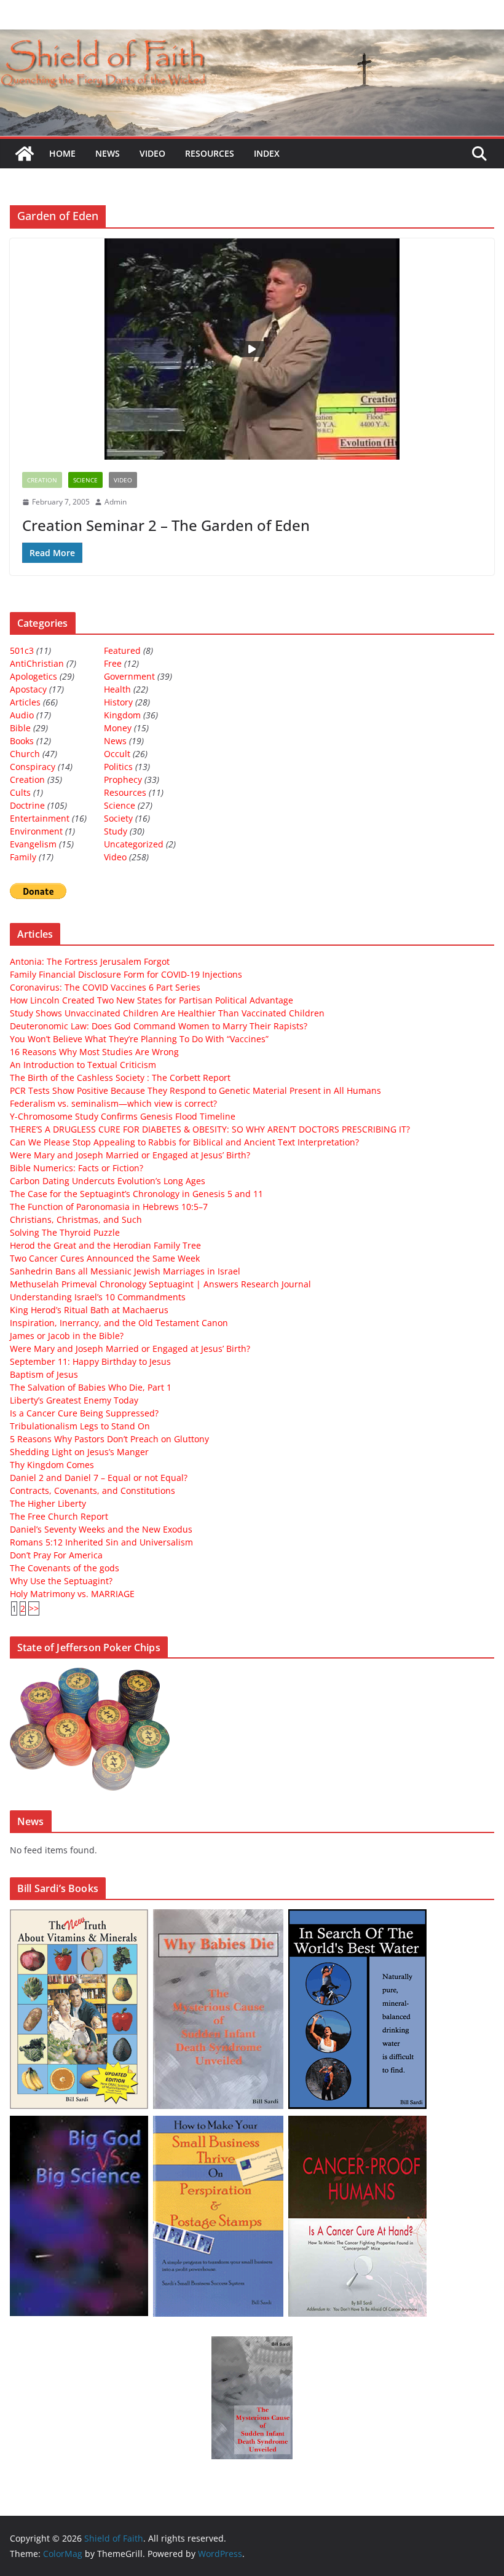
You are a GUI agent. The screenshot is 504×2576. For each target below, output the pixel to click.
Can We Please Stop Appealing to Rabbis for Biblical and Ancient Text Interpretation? (184, 1142)
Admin (116, 502)
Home (62, 153)
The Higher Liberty (48, 1503)
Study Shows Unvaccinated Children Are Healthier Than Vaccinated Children (167, 1013)
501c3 (22, 650)
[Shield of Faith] (25, 154)
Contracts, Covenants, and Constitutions (93, 1490)
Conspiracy (33, 767)
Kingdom (122, 715)
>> (34, 1608)
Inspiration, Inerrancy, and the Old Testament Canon (119, 1323)
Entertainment (40, 818)
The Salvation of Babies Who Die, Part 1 (91, 1387)
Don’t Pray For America (56, 1555)
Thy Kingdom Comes (52, 1465)
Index (267, 153)
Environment (36, 831)
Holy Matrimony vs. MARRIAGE (72, 1594)
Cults (20, 792)
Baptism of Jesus (44, 1374)
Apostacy (28, 689)
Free (113, 663)
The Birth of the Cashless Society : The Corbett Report (120, 1078)
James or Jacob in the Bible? (67, 1336)
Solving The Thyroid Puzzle (65, 1232)
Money (118, 728)
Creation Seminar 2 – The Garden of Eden (166, 525)
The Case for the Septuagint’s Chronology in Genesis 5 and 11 (136, 1194)
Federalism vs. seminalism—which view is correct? (113, 1103)
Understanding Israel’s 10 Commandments (98, 1297)
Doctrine (27, 805)
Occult (117, 754)
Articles (25, 702)
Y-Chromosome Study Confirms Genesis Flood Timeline (123, 1116)
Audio (22, 715)
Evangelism (33, 844)
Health (117, 689)
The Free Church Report (59, 1516)
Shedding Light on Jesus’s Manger (79, 1452)
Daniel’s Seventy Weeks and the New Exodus (101, 1529)
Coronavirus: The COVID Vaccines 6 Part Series (105, 987)
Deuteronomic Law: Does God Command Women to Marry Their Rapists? (159, 1026)
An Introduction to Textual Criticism (83, 1065)
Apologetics (33, 676)
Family (23, 857)
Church (25, 754)
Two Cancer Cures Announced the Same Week (105, 1258)
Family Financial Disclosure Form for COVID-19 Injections (126, 974)
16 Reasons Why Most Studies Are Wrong (94, 1052)
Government (129, 676)
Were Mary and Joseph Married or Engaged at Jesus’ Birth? (130, 1155)
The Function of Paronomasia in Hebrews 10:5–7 (109, 1207)
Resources (210, 153)
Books (22, 741)
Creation (42, 480)
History (118, 702)
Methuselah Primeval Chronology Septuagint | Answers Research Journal (160, 1284)
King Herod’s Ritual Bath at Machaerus (89, 1310)
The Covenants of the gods (65, 1568)
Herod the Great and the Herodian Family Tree (105, 1245)
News (108, 153)
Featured (122, 650)
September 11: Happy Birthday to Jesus (90, 1361)
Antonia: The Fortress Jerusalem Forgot (90, 961)
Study (116, 831)
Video (152, 153)
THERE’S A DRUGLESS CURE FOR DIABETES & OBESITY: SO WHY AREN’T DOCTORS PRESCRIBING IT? (210, 1129)
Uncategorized (134, 844)
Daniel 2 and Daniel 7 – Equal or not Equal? (99, 1478)
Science (85, 480)
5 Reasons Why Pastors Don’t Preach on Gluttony (109, 1439)
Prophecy (123, 779)
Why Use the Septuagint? (61, 1581)
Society (118, 818)
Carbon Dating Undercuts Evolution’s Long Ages (108, 1181)
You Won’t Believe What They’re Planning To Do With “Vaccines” (139, 1039)
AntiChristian (37, 663)
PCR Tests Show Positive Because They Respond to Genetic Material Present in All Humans (195, 1090)
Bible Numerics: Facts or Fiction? (77, 1168)
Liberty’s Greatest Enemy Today (74, 1400)
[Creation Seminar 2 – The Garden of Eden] (252, 349)
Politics (118, 767)
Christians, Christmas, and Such (76, 1219)
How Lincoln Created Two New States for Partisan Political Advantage (152, 1000)
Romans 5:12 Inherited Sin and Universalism (101, 1542)
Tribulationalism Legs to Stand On (80, 1426)
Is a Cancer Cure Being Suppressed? (84, 1413)
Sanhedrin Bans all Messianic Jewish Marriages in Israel (125, 1271)
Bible (20, 728)
